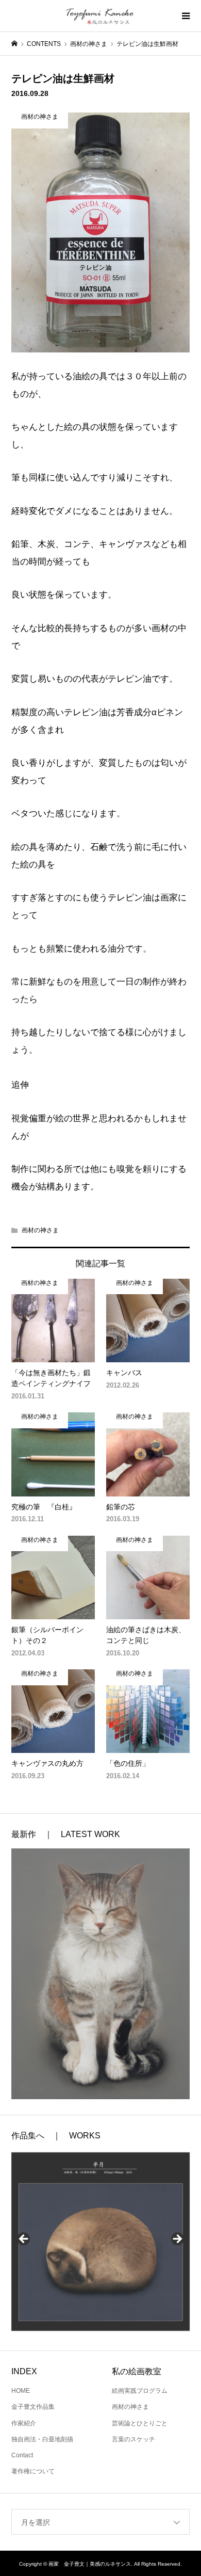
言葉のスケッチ (133, 2439)
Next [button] (177, 2240)
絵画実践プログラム (140, 2391)
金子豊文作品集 (33, 2407)
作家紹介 (24, 2423)
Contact (22, 2455)
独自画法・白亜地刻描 (42, 2439)
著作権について (33, 2471)
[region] (101, 2242)
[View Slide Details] (101, 2242)
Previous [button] (24, 2240)
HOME (21, 2391)
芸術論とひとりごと (140, 2423)
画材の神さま (40, 1230)
